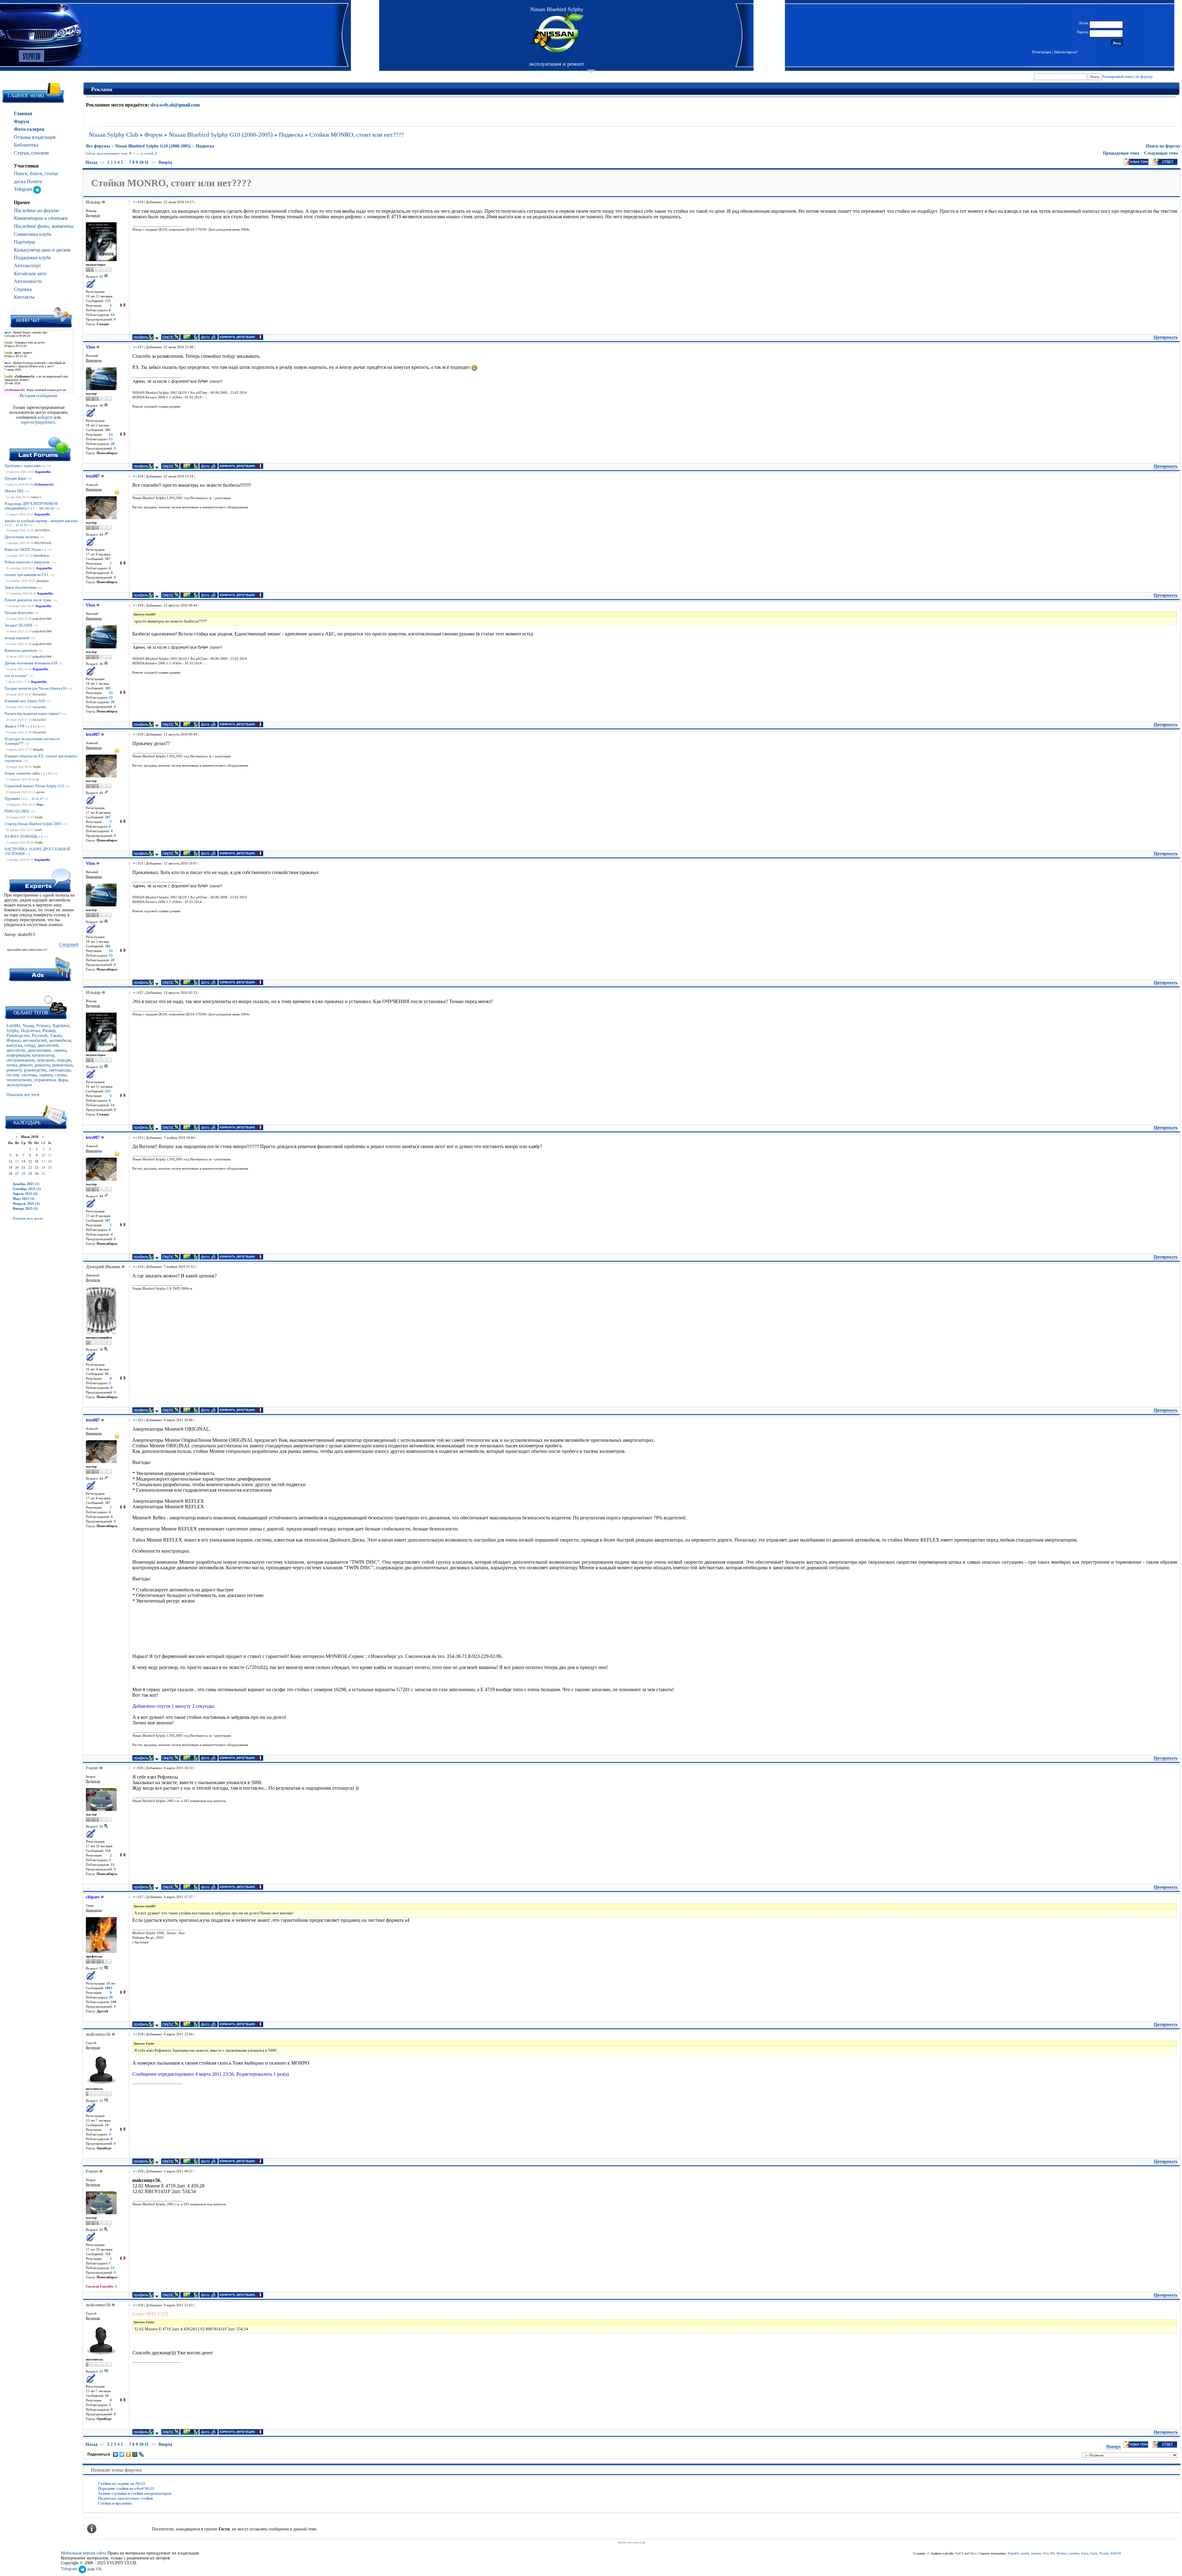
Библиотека (26, 145)
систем (13, 1075)
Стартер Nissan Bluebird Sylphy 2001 (33, 824)
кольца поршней (17, 638)
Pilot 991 (1049, 2553)
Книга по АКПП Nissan (23, 550)
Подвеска (291, 135)
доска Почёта (28, 181)
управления (45, 1080)
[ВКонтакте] (116, 2454)
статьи (51, 173)
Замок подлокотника (20, 587)
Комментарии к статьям (41, 218)
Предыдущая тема (1121, 153)
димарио (42, 581)
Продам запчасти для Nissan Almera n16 (36, 688)
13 (21, 525)
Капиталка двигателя (21, 651)
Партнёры (24, 242)
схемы (61, 1075)
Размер (49, 1031)
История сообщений (38, 396)
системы (29, 1075)
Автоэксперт (27, 266)
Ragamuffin (43, 472)
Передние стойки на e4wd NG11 (126, 2488)
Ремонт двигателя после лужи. (28, 600)
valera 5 (36, 497)
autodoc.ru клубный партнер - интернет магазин (41, 521)
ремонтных (63, 1065)
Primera (43, 1026)
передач (64, 1060)
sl (37, 779)
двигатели (16, 1050)
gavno (40, 792)
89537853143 (43, 543)
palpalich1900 (42, 619)
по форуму (1144, 77)
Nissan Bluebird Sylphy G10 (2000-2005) (221, 135)
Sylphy (12, 1031)
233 (108, 301)
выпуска (14, 1045)
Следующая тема (1161, 153)
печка (12, 1065)
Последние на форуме (36, 210)
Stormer (1036, 2553)
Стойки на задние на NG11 (122, 2483)
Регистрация (1042, 52)
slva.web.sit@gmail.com (175, 105)
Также (56, 1036)
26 (37, 799)
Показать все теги (23, 1095)
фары (63, 1080)
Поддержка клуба (32, 258)
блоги (36, 173)
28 (23, 1174)
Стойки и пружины (115, 2503)
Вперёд (165, 162)
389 (41, 508)
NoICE (959, 2553)
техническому (19, 1080)
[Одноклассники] (129, 2454)
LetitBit (13, 1026)
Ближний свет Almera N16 (25, 701)
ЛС (46, 950)
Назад (91, 162)
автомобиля (60, 1040)
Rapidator (61, 1026)
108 (114, 2002)
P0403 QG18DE (17, 811)
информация (18, 1055)
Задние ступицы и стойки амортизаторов (135, 2493)
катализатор (43, 1055)
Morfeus (1061, 2553)
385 (108, 430)
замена (60, 1050)
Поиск (21, 173)
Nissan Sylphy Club (113, 135)
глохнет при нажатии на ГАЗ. (27, 575)
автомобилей (35, 1040)
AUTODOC (43, 530)
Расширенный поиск (1118, 77)
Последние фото (32, 226)
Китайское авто (30, 274)
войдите (46, 417)
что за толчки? (16, 676)
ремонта (42, 1065)
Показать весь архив (28, 1218)
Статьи (21, 153)
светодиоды (60, 1070)
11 (147, 162)
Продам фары (15, 478)
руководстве (35, 1070)
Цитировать (1166, 337)
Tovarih (1104, 2553)
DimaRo (38, 750)
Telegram (24, 189)
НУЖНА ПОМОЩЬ (21, 836)
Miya (973, 2553)
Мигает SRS (14, 491)
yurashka (1074, 2553)
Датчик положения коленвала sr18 (31, 663)
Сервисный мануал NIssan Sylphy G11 (34, 786)
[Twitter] (122, 2454)
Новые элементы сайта (22, 773)
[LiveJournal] (141, 2454)
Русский (40, 1036)
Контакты (24, 297)
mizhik (1025, 2553)
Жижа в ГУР (15, 726)
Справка (23, 289)
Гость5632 (39, 694)
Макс (40, 805)
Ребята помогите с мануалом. (27, 562)
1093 (109, 1988)
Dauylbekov (42, 556)
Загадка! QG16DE (19, 625)
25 (33, 799)
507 (108, 559)
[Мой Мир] (135, 2454)
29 (111, 1997)
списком (40, 153)
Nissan (28, 1026)
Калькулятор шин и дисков (42, 250)
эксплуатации (19, 1085)
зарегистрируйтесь (38, 422)
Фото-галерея (29, 129)
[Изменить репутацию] (123, 306)
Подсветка (30, 1031)
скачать (46, 1075)
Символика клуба (32, 234)
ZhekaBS (1013, 2553)
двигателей (48, 1045)
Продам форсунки (19, 613)
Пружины (12, 799)
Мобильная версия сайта (84, 2553)
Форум (22, 121)
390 (47, 508)
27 (41, 799)
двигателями (39, 1050)
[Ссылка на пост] (133, 202)
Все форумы (98, 146)
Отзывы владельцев (35, 137)
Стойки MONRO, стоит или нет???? (357, 135)
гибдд (30, 1045)
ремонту (14, 1070)
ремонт (26, 1065)
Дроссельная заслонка (22, 537)
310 (108, 1851)
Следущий (69, 944)
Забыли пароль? (1066, 52)
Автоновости (28, 281)
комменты (63, 226)
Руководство (18, 1036)
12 (17, 525)
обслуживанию (20, 1060)
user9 (38, 830)
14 (25, 525)
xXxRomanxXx (44, 484)
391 (52, 508)
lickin (1085, 2553)
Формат (13, 1040)
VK (99, 2569)
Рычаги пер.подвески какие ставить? (33, 714)
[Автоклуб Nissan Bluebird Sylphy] (557, 33)
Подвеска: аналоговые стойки (125, 2498)
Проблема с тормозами (23, 466)
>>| (49, 466)
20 (113, 444)
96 (107, 1374)
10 (141, 162)
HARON (1116, 2553)
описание (46, 1060)
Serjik (37, 767)
